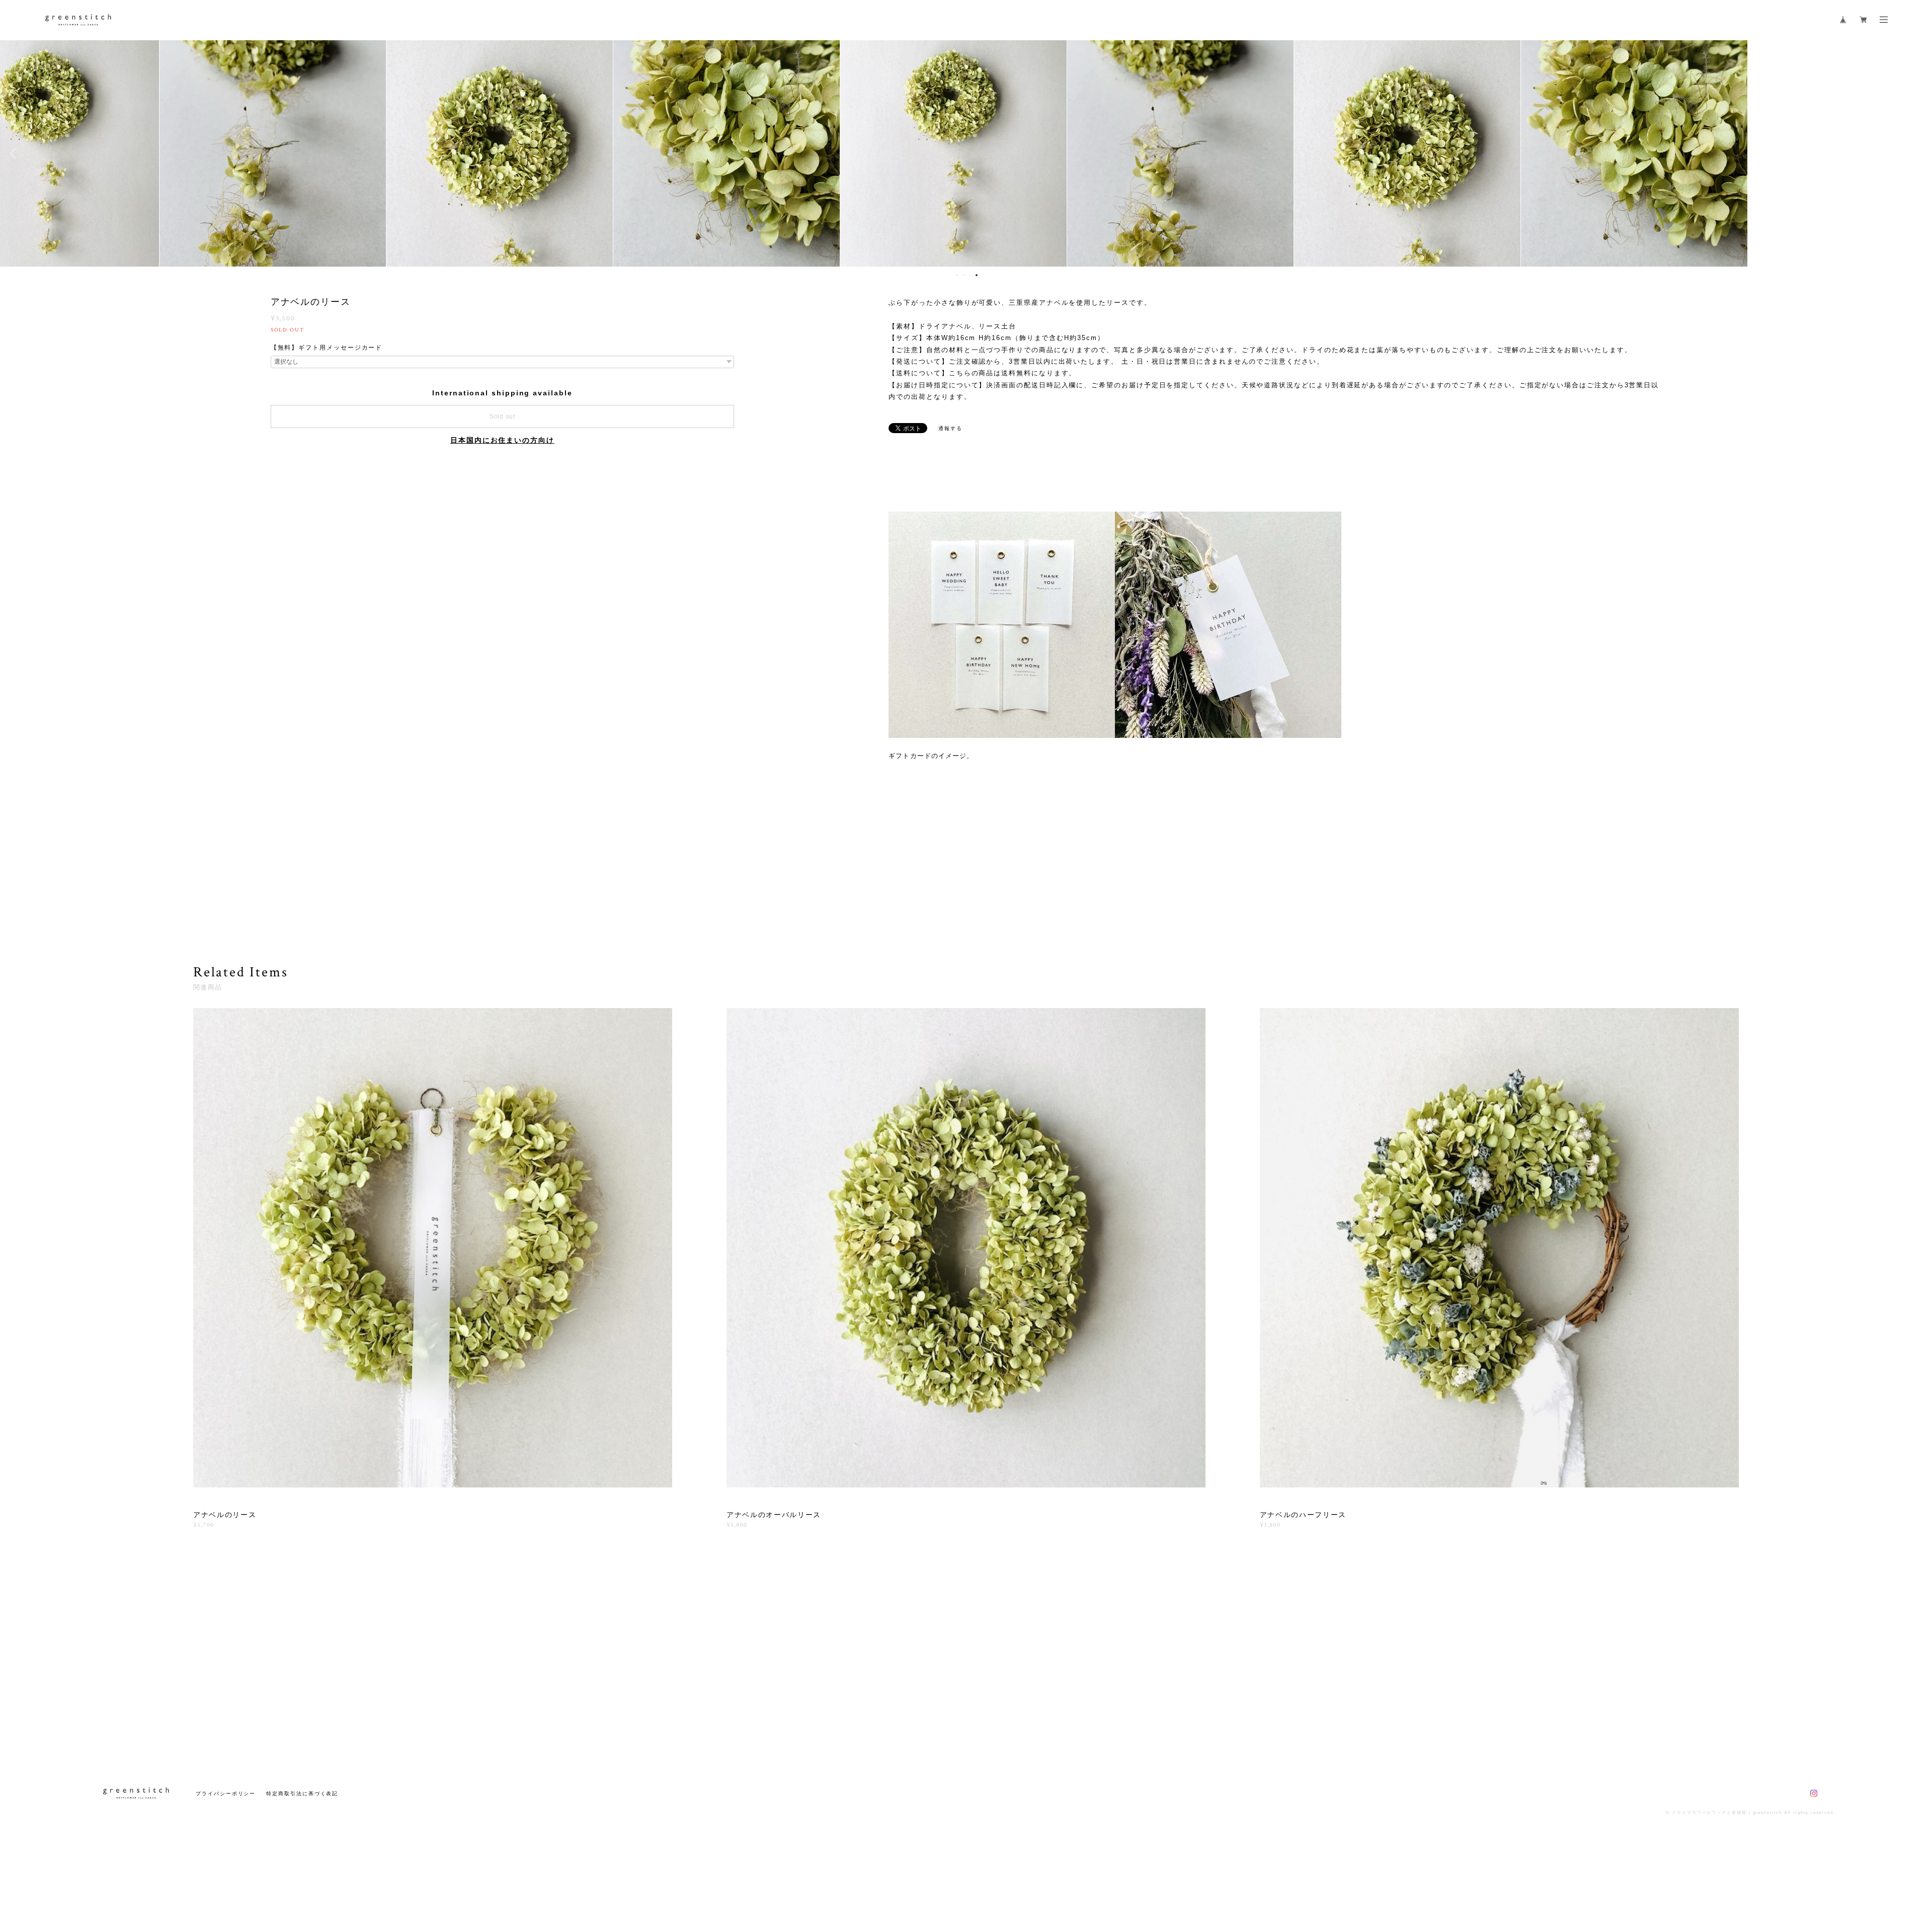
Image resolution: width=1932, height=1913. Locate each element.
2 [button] (963, 275)
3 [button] (970, 275)
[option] (966, 153)
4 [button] (977, 275)
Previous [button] (15, 153)
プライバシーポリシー (226, 1794)
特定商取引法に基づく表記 (302, 1794)
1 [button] (957, 275)
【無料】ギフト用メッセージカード (327, 348)
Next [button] (1917, 153)
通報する (950, 428)
